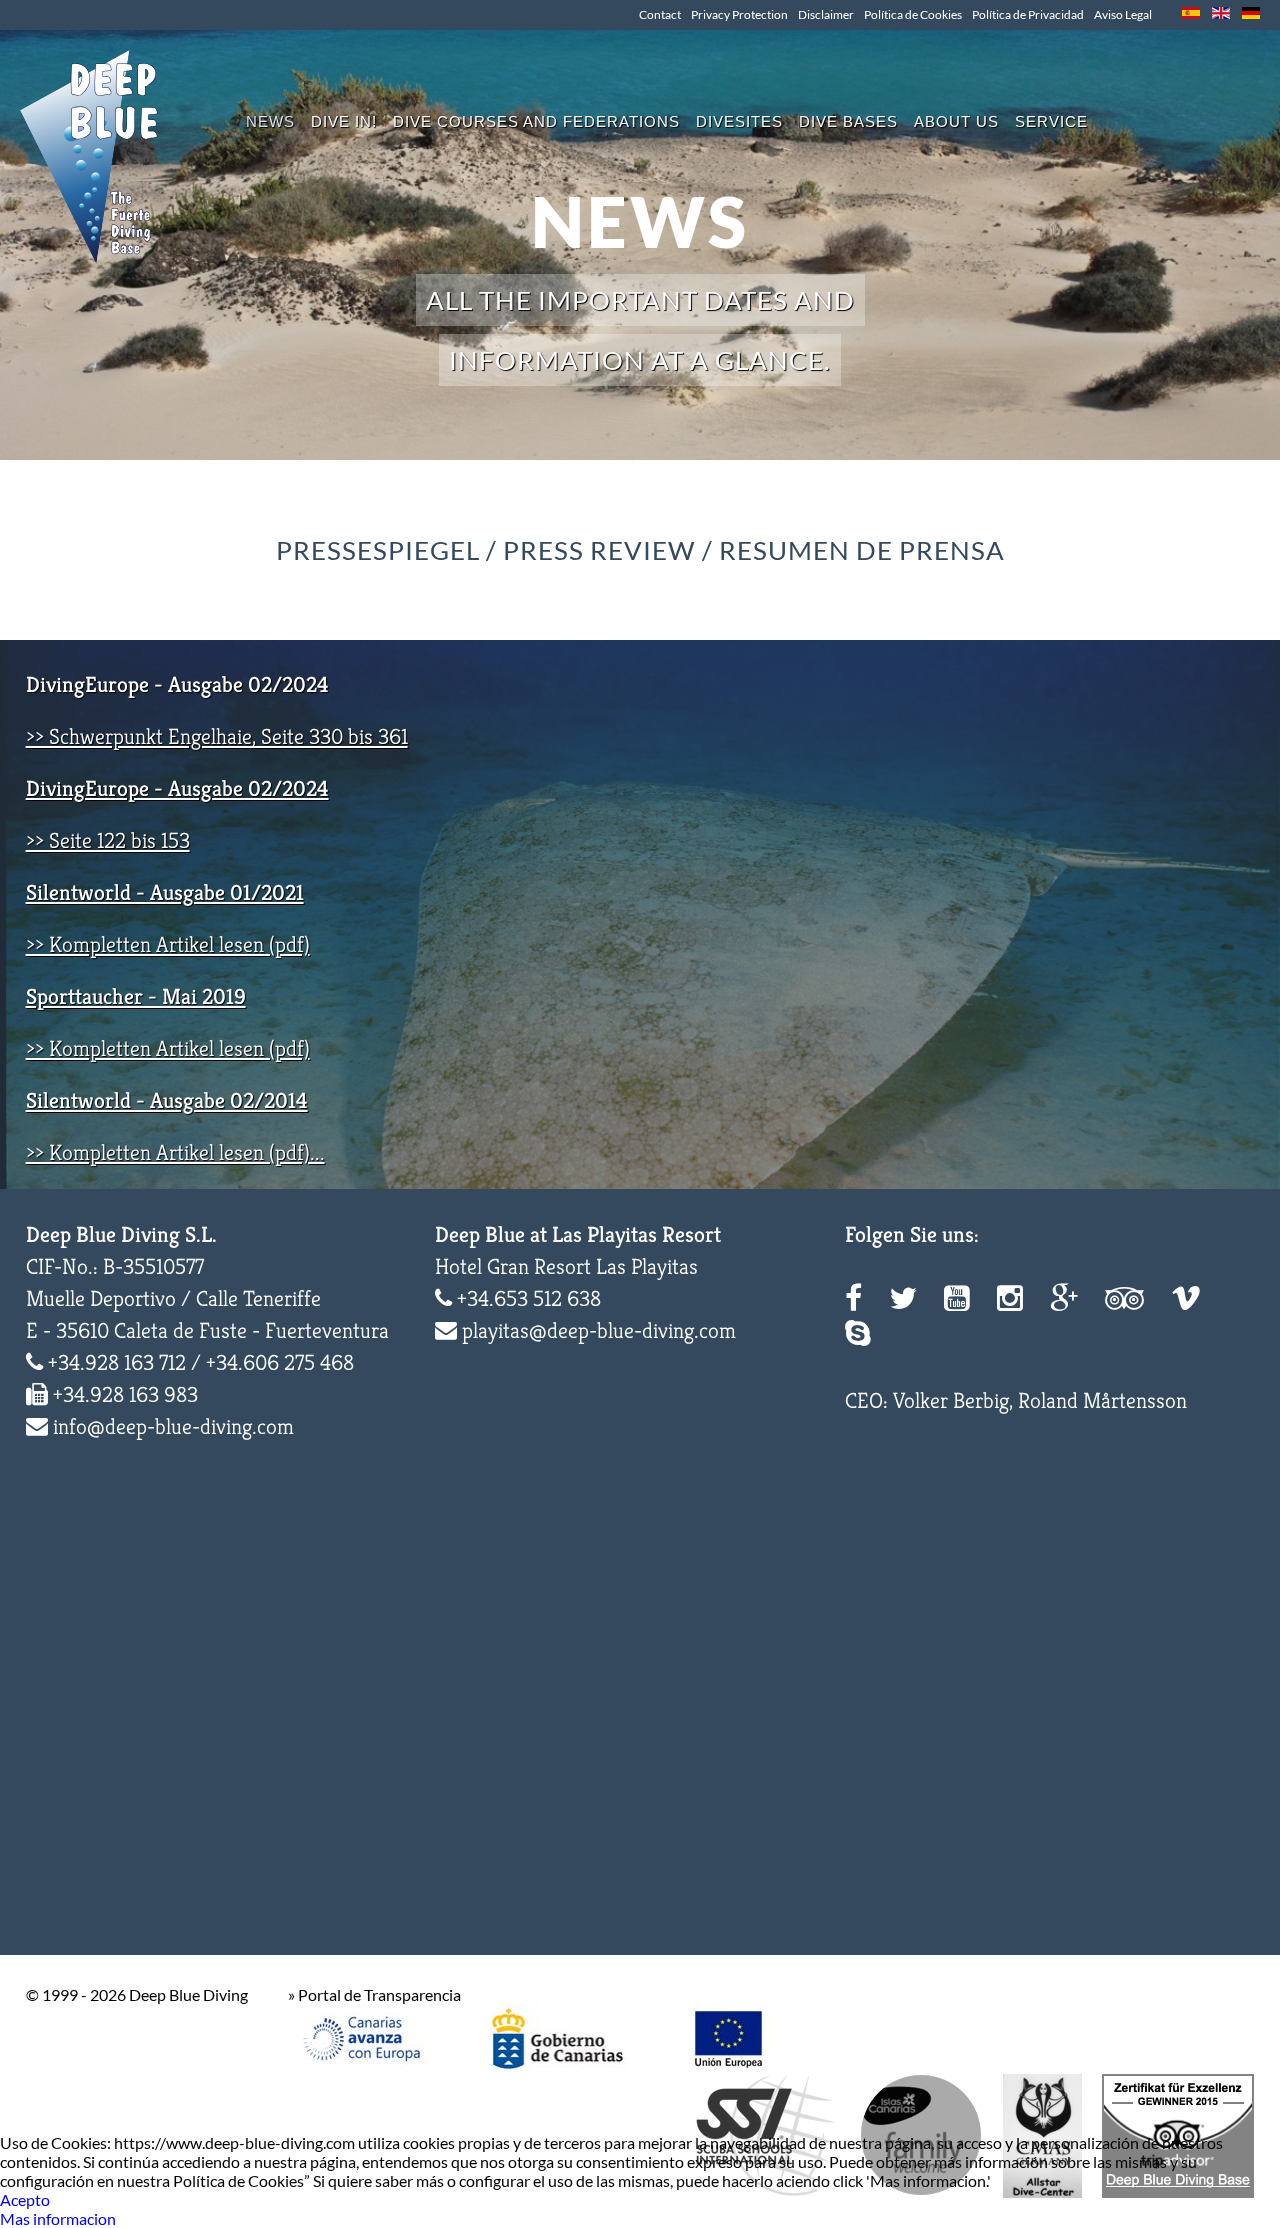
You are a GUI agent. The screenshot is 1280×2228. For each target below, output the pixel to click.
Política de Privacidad (1028, 14)
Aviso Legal (1123, 14)
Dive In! (344, 121)
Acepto (25, 2199)
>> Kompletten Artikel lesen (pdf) (168, 944)
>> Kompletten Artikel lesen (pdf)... (175, 1152)
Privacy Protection (739, 14)
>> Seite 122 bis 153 (108, 840)
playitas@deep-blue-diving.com (599, 1330)
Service (1051, 121)
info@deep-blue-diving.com (173, 1426)
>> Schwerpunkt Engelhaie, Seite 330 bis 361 (217, 736)
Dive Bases (848, 121)
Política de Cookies (913, 14)
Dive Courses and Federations (536, 121)
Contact (660, 14)
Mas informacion (58, 2218)
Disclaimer (826, 14)
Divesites (739, 121)
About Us (956, 121)
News (270, 121)
